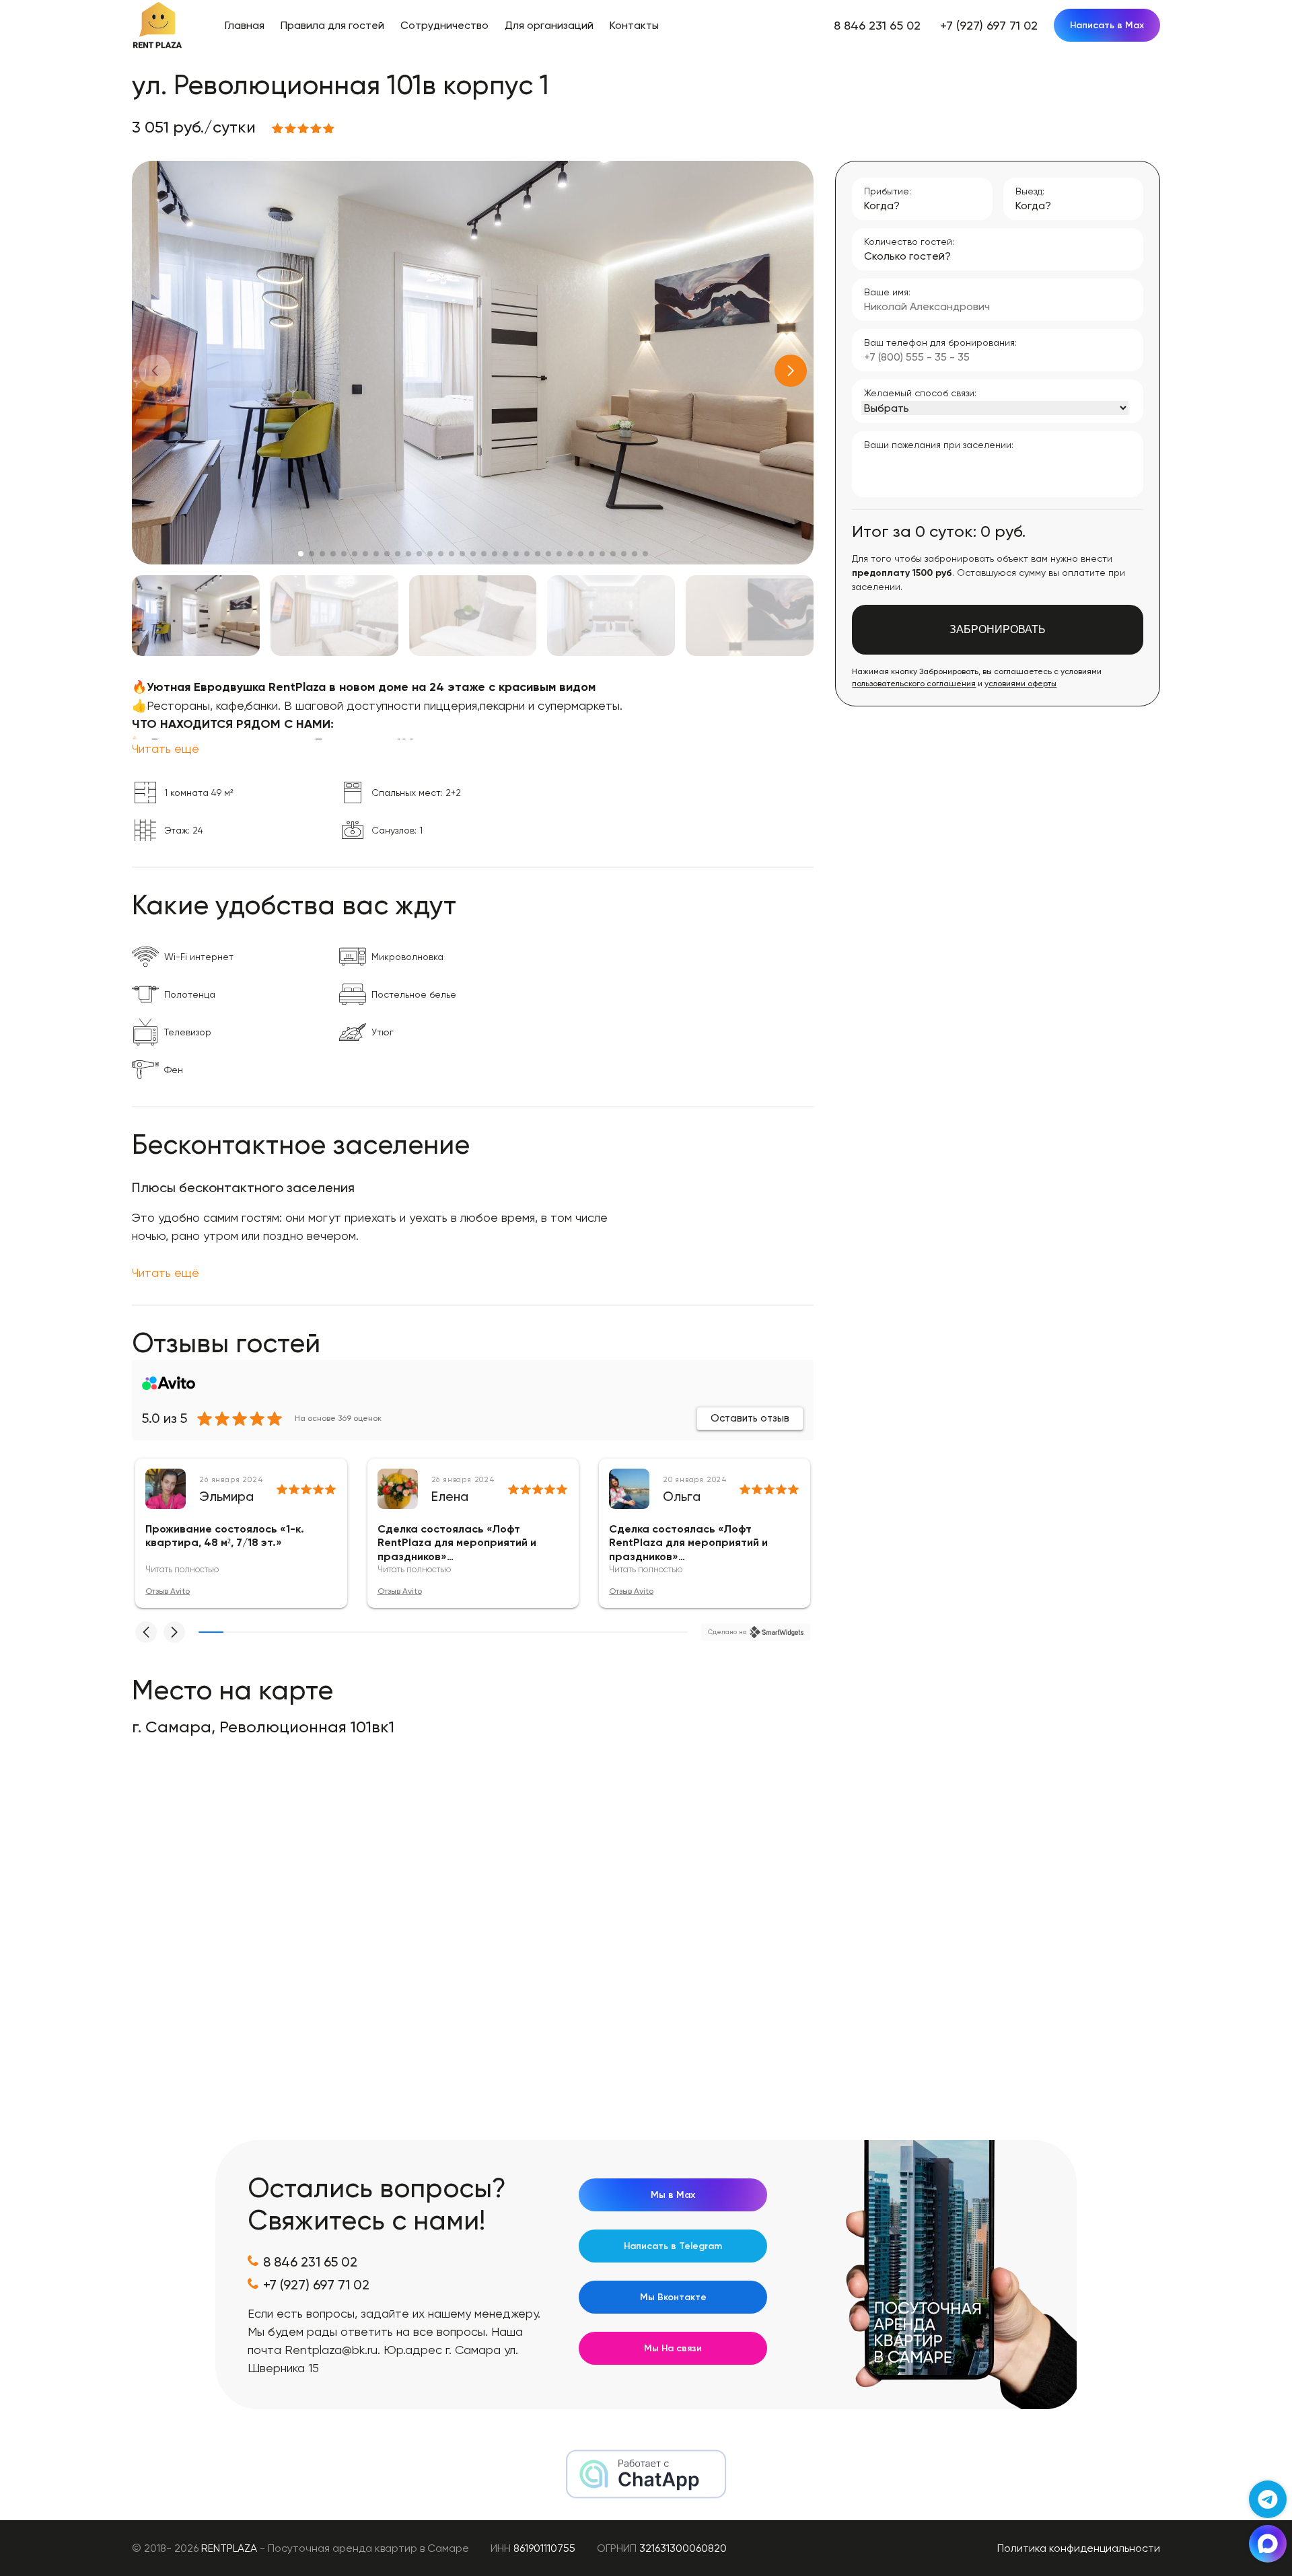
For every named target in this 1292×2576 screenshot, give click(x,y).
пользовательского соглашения (914, 684)
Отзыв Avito (168, 1591)
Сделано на (727, 1632)
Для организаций (549, 25)
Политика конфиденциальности (1079, 2548)
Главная (245, 25)
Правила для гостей (332, 25)
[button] (791, 371)
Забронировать (998, 629)
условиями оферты (1020, 684)
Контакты (634, 25)
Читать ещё (166, 748)
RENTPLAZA (229, 2548)
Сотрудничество (444, 25)
